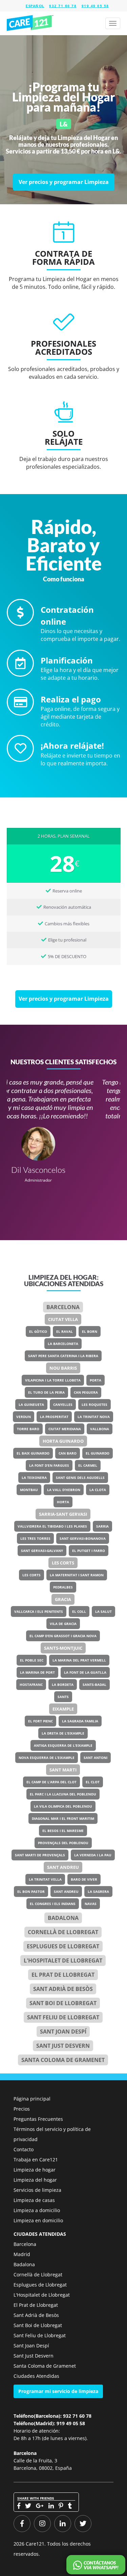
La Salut (103, 1611)
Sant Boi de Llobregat (63, 2003)
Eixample (63, 1709)
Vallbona (100, 1429)
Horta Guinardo (63, 1441)
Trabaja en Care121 (36, 2160)
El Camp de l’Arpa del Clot (51, 1782)
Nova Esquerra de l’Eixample (47, 1758)
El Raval (65, 1331)
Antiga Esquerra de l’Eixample (63, 1745)
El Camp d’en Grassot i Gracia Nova (63, 1636)
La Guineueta (31, 1405)
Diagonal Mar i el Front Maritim (63, 1818)
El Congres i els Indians (53, 1904)
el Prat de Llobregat (63, 1975)
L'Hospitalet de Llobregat (42, 2295)
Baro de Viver (84, 1879)
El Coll (79, 1611)
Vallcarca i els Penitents (39, 1611)
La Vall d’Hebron (64, 1490)
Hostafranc (31, 1685)
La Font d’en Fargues (49, 1465)
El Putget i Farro (89, 1551)
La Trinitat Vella (45, 1879)
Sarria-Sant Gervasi (63, 1514)
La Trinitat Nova (94, 1417)
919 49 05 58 (95, 6)
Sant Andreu (63, 1867)
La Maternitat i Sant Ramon (77, 1575)
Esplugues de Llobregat (63, 1946)
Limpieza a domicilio (37, 2210)
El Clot (93, 1782)
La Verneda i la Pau (93, 1855)
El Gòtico (38, 1331)
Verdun (24, 1417)
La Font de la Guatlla (85, 1672)
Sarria (102, 1526)
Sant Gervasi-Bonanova (83, 1538)
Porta (96, 1380)
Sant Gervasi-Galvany (42, 1551)
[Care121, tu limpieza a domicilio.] (30, 23)
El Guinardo (98, 1453)
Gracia (63, 1599)
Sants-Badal (94, 1685)
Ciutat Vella (63, 1319)
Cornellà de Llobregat (63, 1932)
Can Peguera (86, 1392)
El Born (90, 1331)
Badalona (63, 1918)
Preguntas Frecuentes (38, 2119)
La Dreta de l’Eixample (63, 1733)
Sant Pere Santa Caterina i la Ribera (63, 1356)
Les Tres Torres (35, 1538)
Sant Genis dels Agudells (80, 1478)
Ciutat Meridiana (65, 1429)
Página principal (32, 2099)
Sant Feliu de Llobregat (63, 2017)
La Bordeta (63, 1685)
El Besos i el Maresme (63, 1831)
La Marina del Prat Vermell (79, 1660)
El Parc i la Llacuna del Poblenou (63, 1794)
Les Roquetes (94, 1405)
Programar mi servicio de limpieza (58, 2391)
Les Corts (63, 1563)
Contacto (24, 2149)
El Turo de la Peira (46, 1392)
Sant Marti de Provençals (40, 1855)
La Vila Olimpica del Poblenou (63, 1806)
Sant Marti (63, 1770)
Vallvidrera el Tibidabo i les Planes (52, 1526)
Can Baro (68, 1453)
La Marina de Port (37, 1672)
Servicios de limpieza (37, 2190)
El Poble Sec (32, 1660)
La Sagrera (98, 1892)
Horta (63, 1502)
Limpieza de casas (34, 2200)
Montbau (29, 1490)
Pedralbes (63, 1587)
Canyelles (63, 1405)
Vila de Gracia (63, 1624)
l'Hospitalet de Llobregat (63, 1960)
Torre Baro (28, 1429)
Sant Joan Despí (63, 2032)
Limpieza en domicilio (38, 2220)
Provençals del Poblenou (63, 1843)
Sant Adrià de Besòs (63, 1989)
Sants (63, 1697)
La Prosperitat (54, 1417)
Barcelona (63, 1307)
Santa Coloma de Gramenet (63, 2060)
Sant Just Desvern (63, 2046)
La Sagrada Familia (80, 1721)
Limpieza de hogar (35, 2170)
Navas (91, 1904)
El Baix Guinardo (33, 1453)
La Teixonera (34, 1478)
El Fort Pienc (40, 1721)
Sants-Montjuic (63, 1648)
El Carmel (88, 1465)
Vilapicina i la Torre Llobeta (53, 1380)
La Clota (98, 1490)
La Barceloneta (63, 1344)
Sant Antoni (96, 1758)
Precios (22, 2109)
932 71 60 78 (63, 6)
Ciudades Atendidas (36, 2376)
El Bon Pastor (31, 1892)
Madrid (22, 2254)
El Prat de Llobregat (36, 2305)
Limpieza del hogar (35, 2180)
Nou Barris (63, 1368)
